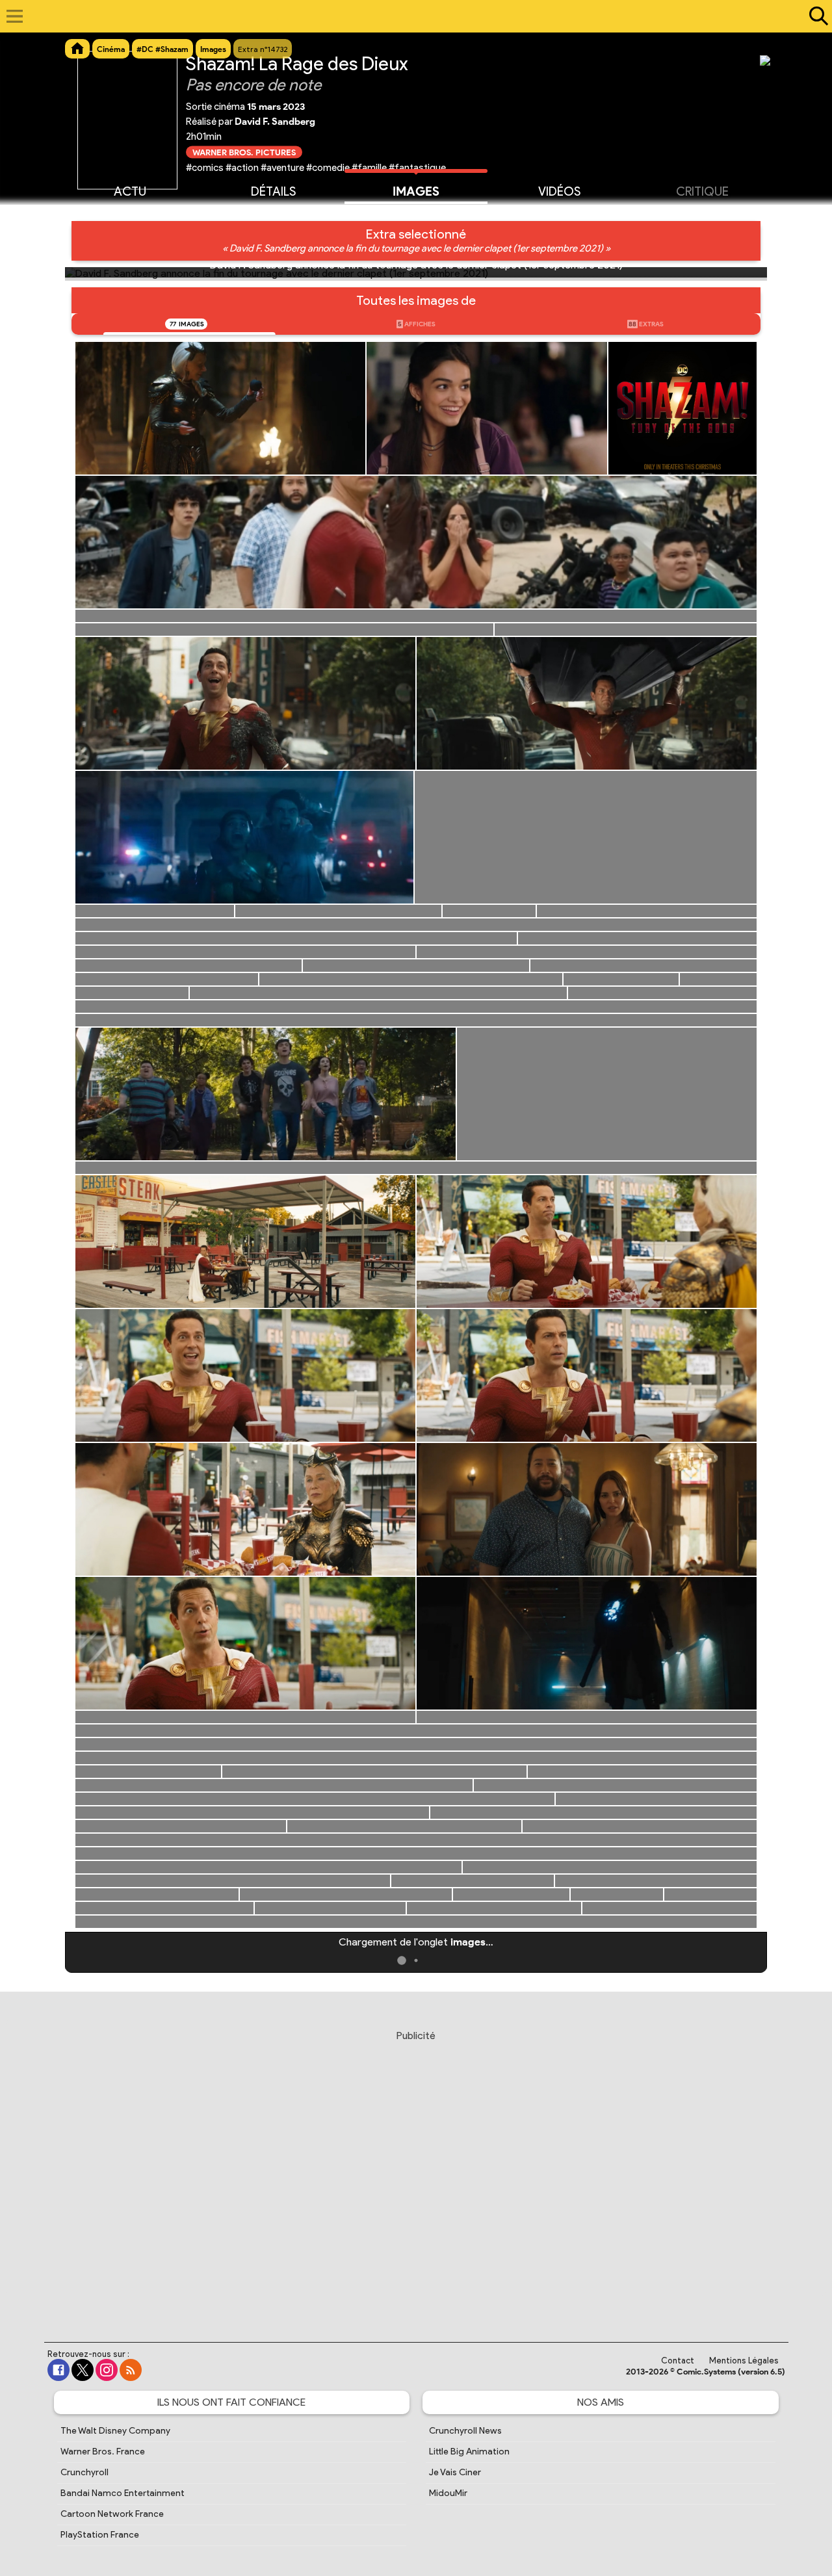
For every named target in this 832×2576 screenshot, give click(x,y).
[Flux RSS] (131, 2370)
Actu (130, 191)
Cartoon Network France (112, 2514)
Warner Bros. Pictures (244, 152)
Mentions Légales (744, 2361)
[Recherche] (816, 16)
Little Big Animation (469, 2452)
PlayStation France (100, 2535)
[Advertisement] (416, 2174)
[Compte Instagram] (107, 2370)
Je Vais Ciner (455, 2472)
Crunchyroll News (465, 2431)
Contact (678, 2361)
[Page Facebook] (58, 2370)
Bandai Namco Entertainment (123, 2493)
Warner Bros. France (103, 2452)
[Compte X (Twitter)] (83, 2370)
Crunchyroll (84, 2472)
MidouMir (448, 2493)
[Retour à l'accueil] (409, 16)
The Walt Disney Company (115, 2431)
